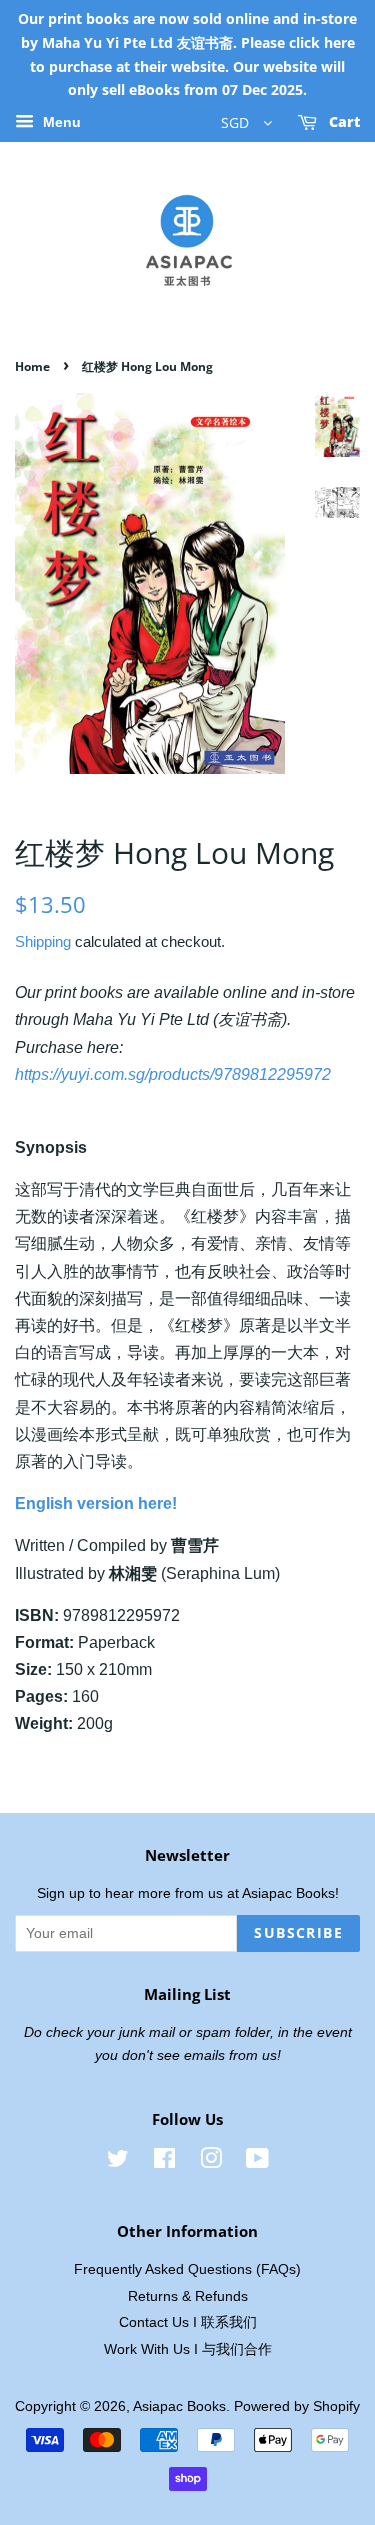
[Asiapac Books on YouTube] (257, 2162)
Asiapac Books (179, 2406)
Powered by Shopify (297, 2406)
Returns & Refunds (188, 2296)
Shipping (43, 941)
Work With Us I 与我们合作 (188, 2349)
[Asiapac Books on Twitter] (118, 2162)
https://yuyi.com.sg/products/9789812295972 (173, 1074)
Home (32, 366)
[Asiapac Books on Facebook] (164, 2162)
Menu (60, 123)
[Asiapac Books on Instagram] (211, 2162)
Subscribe (298, 1932)
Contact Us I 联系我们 (188, 2322)
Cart (342, 122)
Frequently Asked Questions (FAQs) (187, 2269)
